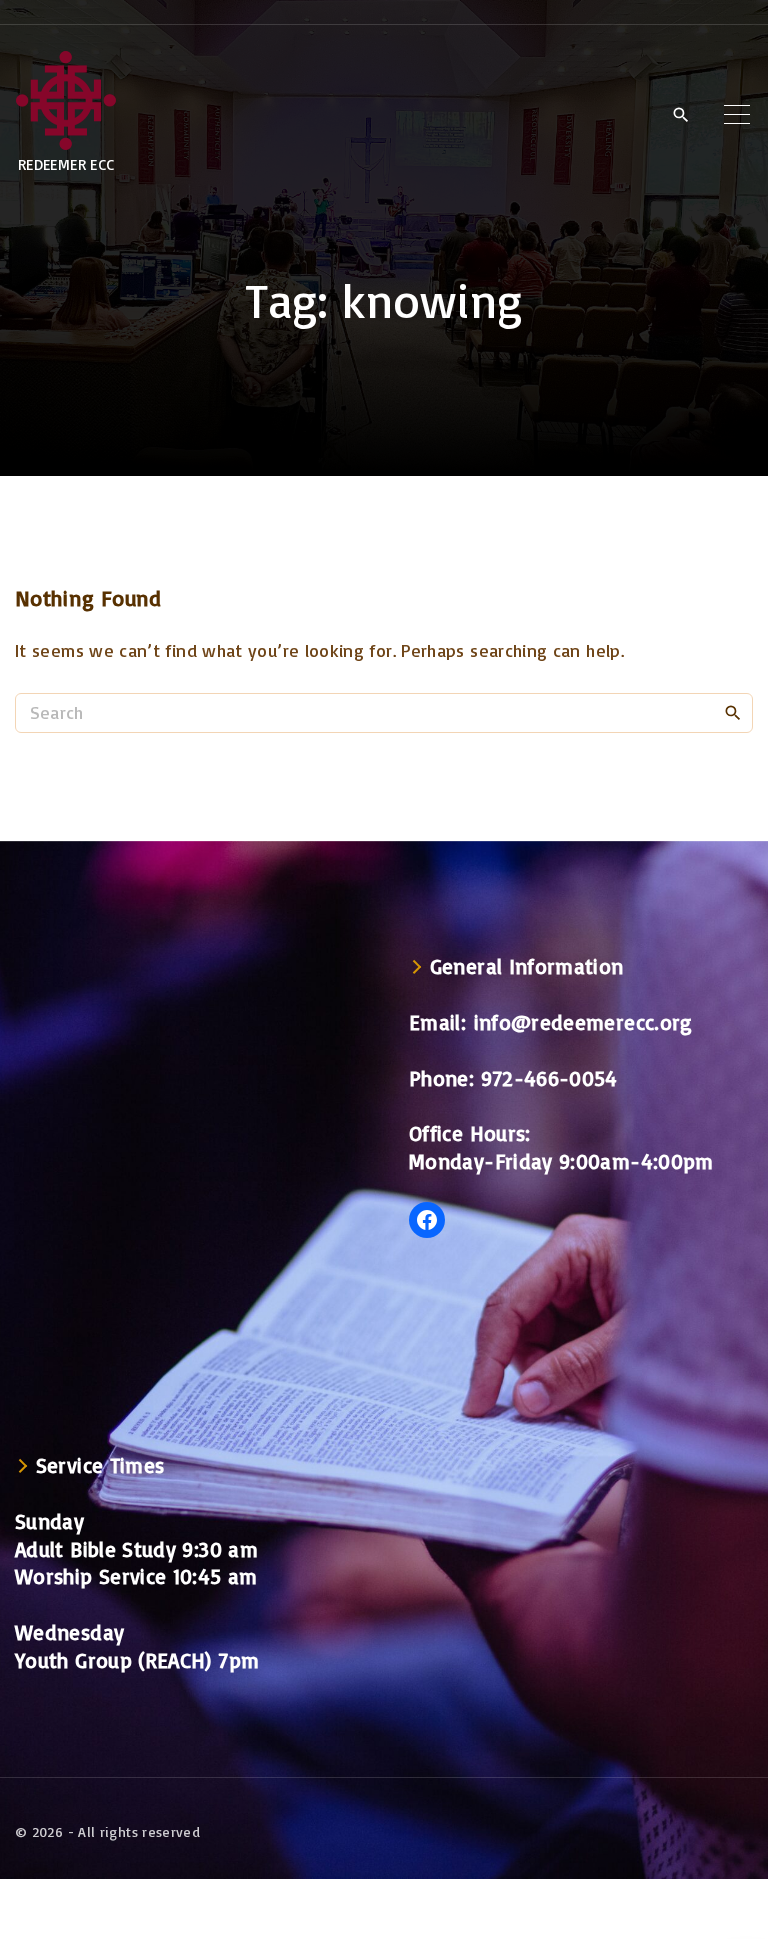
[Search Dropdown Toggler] (680, 115)
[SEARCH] (733, 712)
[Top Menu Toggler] (737, 114)
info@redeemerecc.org (583, 1022)
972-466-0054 (549, 1078)
